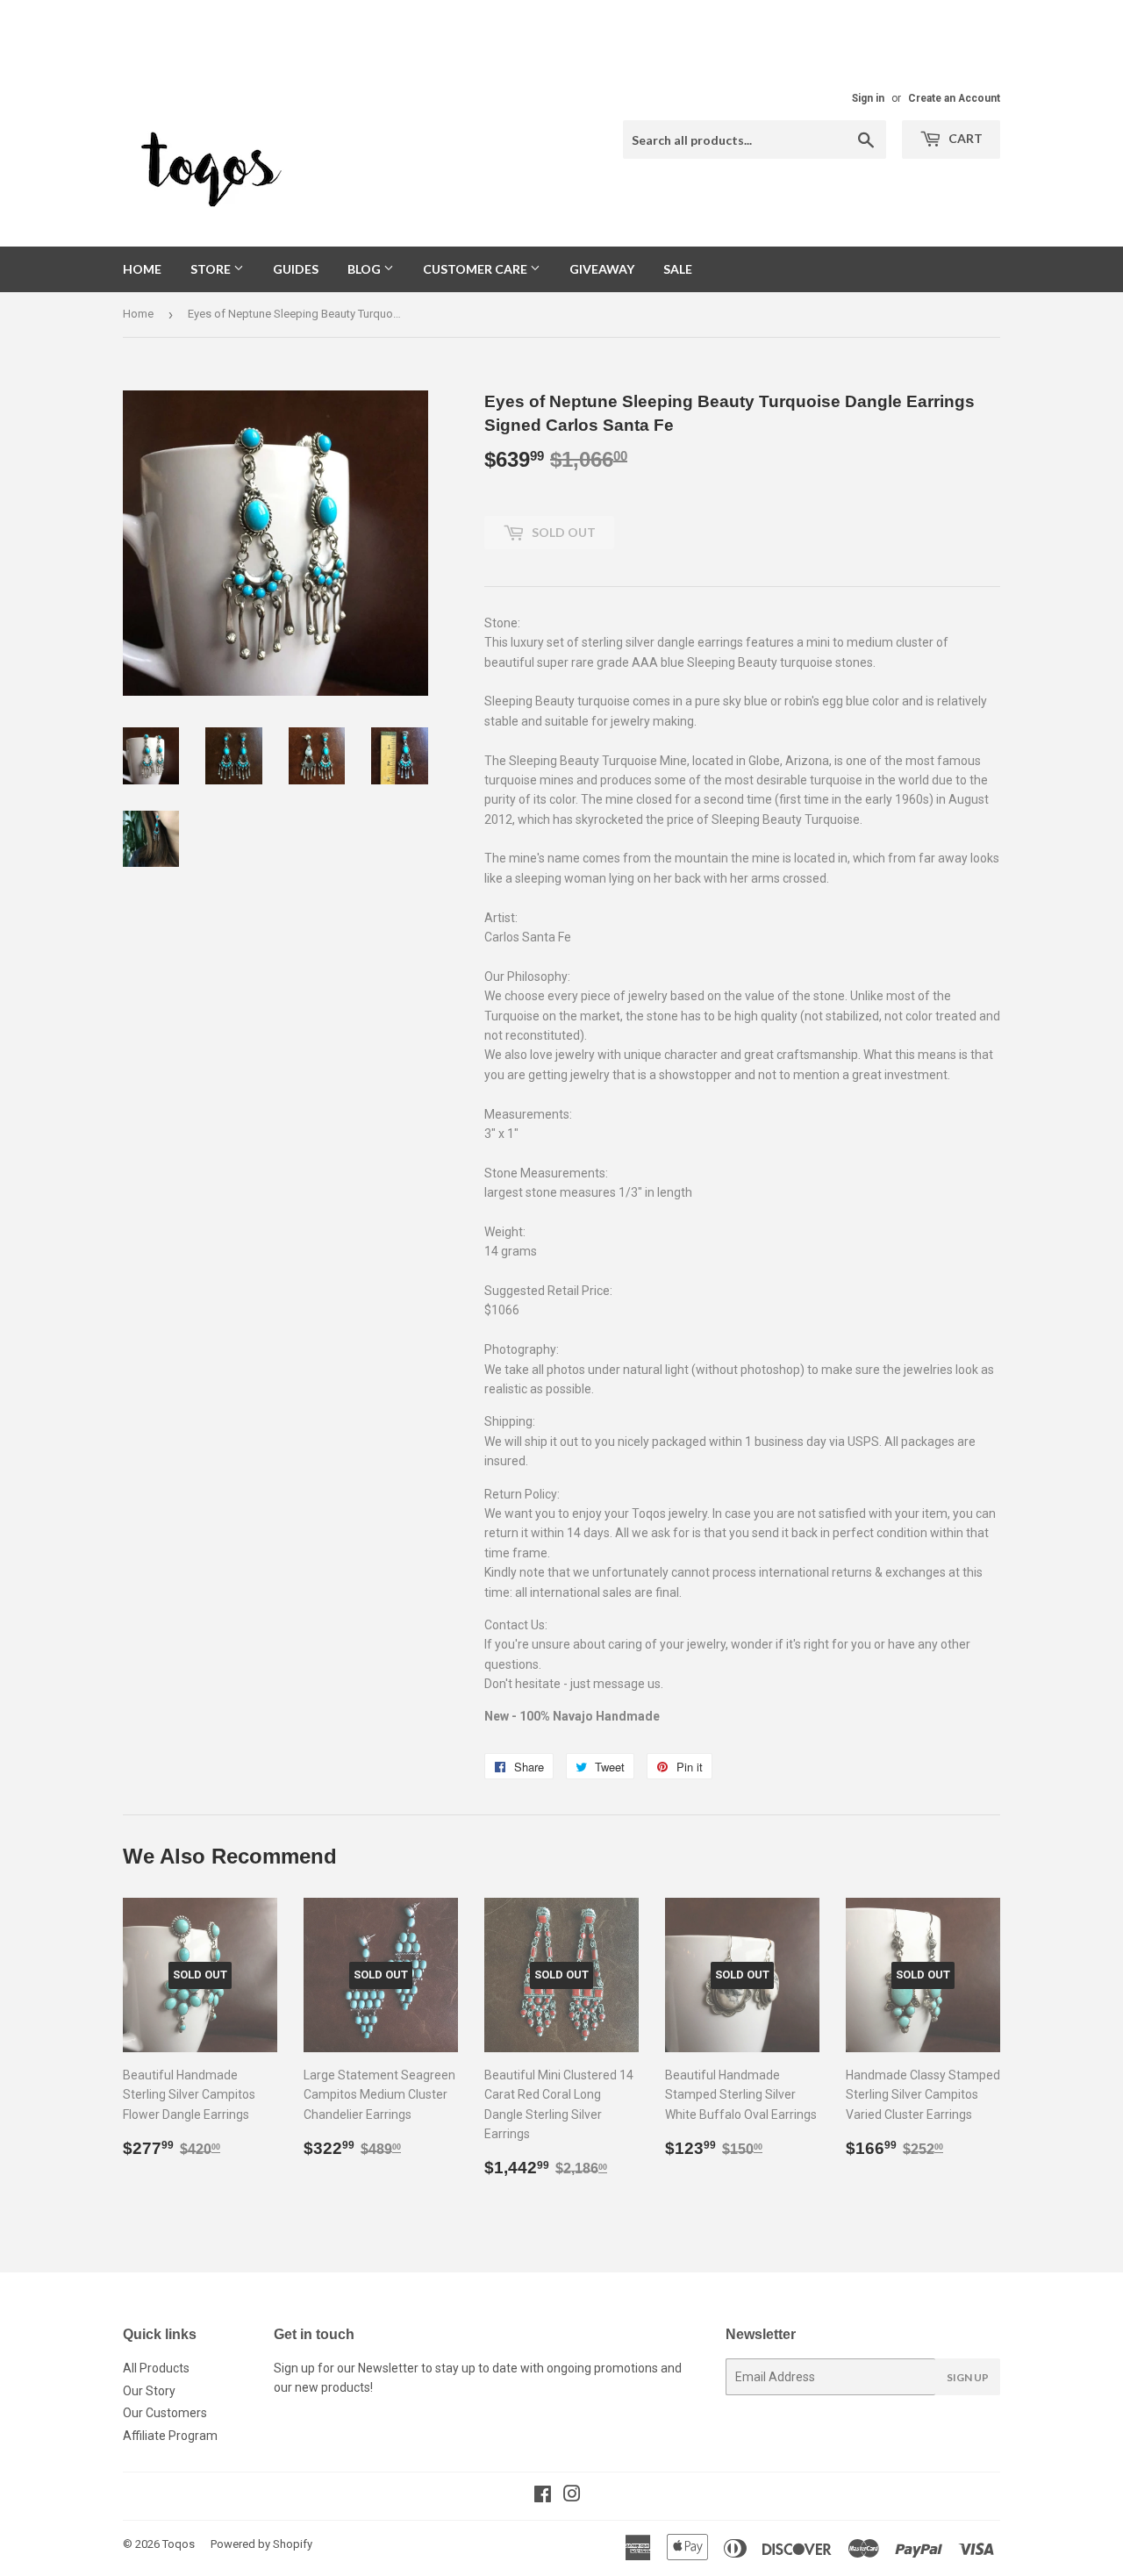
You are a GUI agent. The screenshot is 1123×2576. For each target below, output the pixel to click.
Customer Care (476, 269)
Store (212, 269)
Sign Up (968, 2377)
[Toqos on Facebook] (543, 2496)
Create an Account (954, 98)
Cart (964, 138)
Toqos (179, 2544)
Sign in (868, 98)
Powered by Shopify (261, 2544)
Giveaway (602, 269)
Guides (296, 269)
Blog (365, 269)
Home (142, 269)
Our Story (149, 2391)
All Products (156, 2368)
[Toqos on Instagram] (572, 2496)
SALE (678, 269)
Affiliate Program (170, 2436)
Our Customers (165, 2413)
